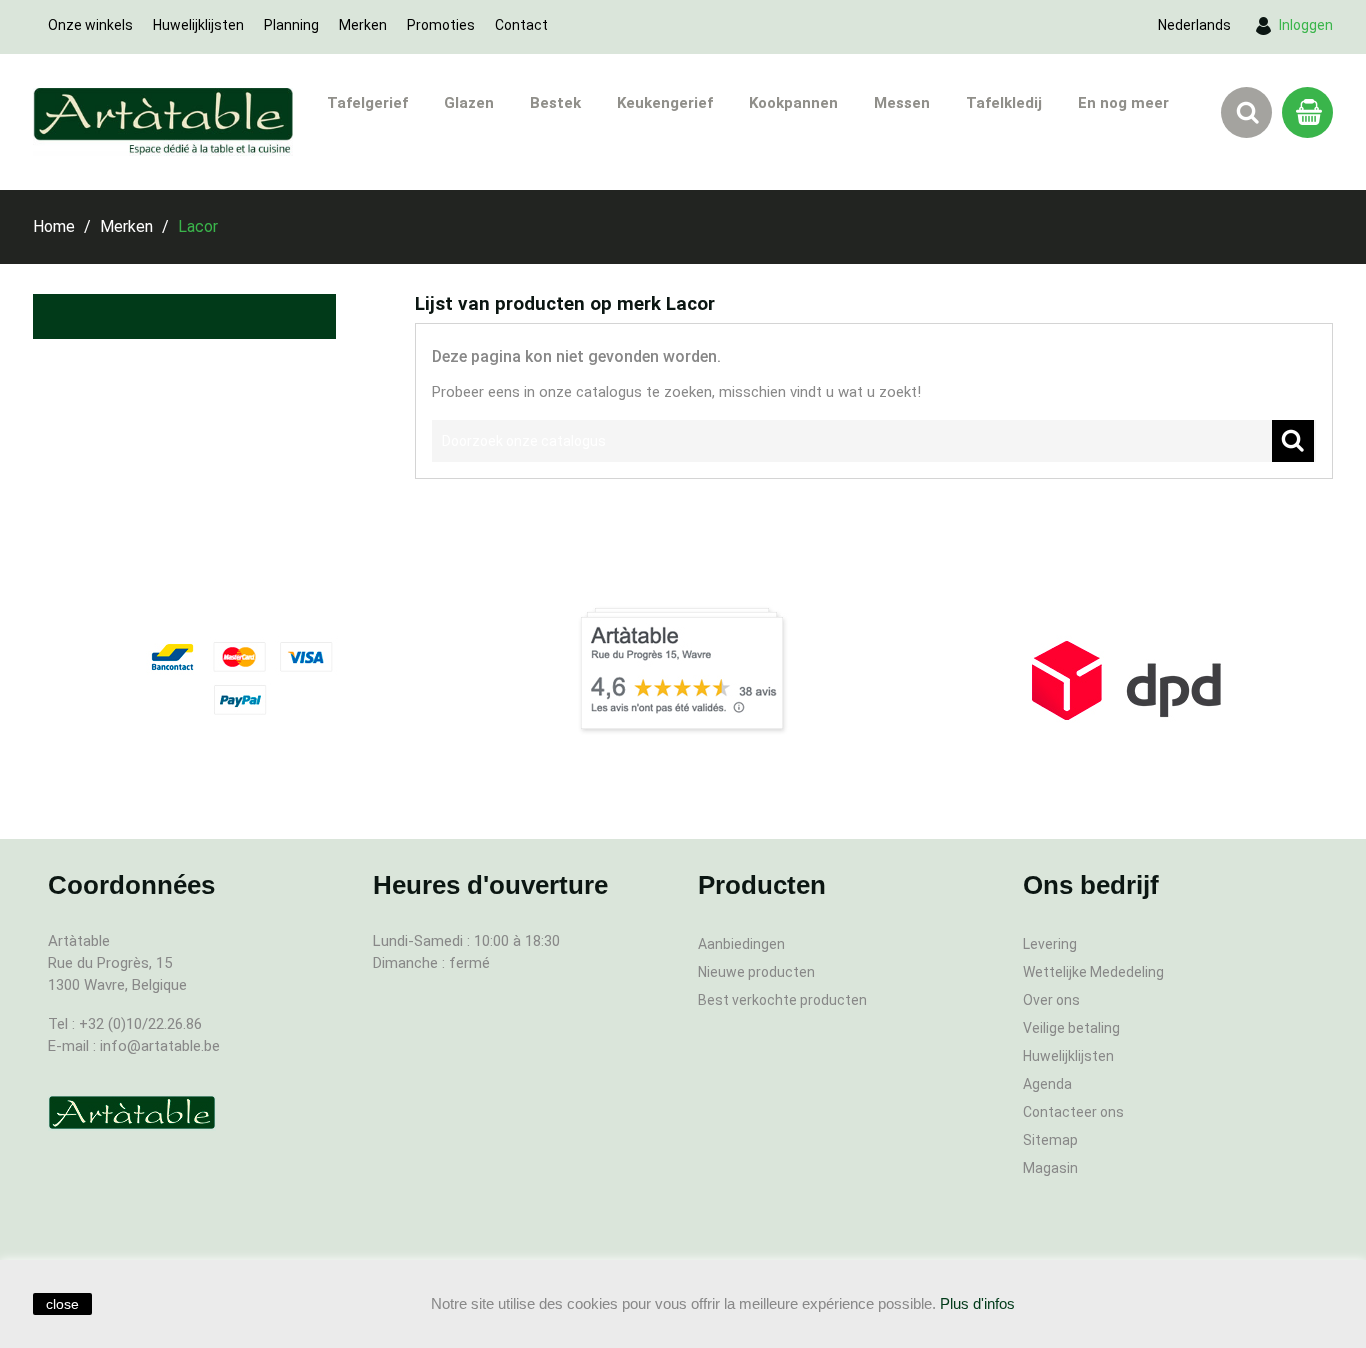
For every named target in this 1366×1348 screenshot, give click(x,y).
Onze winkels (90, 25)
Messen (902, 103)
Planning (291, 25)
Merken (363, 25)
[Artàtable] (132, 1112)
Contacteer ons (1073, 1112)
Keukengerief (665, 103)
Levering (1050, 944)
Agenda (1047, 1084)
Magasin (1050, 1168)
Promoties (441, 25)
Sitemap (1050, 1140)
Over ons (1051, 1000)
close (62, 1304)
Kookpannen (793, 103)
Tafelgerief (367, 103)
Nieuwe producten (756, 972)
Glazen (469, 103)
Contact (521, 25)
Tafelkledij (1004, 103)
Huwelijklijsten (198, 25)
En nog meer (1123, 103)
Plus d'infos (977, 1303)
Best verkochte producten (782, 1000)
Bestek (555, 103)
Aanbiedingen (741, 944)
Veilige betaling (1071, 1028)
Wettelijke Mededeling (1093, 972)
